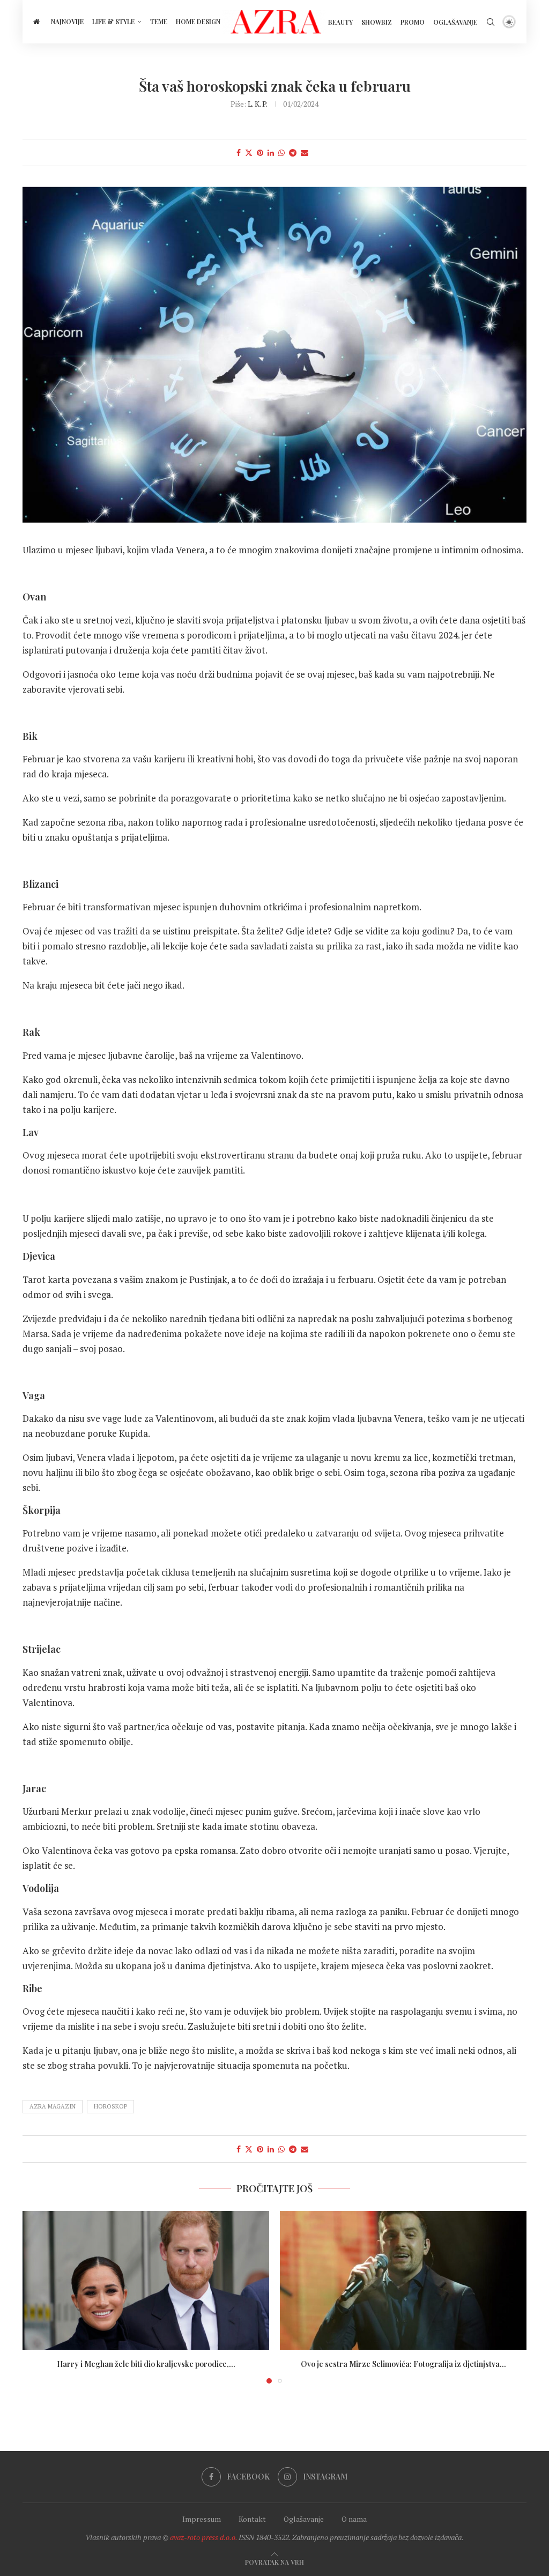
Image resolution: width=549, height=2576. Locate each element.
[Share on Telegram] (293, 153)
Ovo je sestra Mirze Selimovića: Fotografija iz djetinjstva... (403, 2364)
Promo (413, 22)
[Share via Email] (305, 153)
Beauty (340, 22)
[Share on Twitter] (249, 153)
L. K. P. (257, 104)
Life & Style (113, 21)
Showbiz (377, 22)
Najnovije (67, 21)
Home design (198, 21)
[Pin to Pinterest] (260, 153)
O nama (354, 2519)
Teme (159, 21)
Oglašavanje (455, 22)
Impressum (202, 2519)
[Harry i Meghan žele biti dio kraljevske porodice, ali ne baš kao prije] (146, 2280)
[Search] (491, 22)
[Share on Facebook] (239, 153)
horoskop (110, 2106)
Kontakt (252, 2519)
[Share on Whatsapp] (281, 153)
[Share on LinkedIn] (271, 153)
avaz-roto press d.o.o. (203, 2537)
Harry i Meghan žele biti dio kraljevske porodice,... (146, 2364)
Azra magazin (53, 2106)
